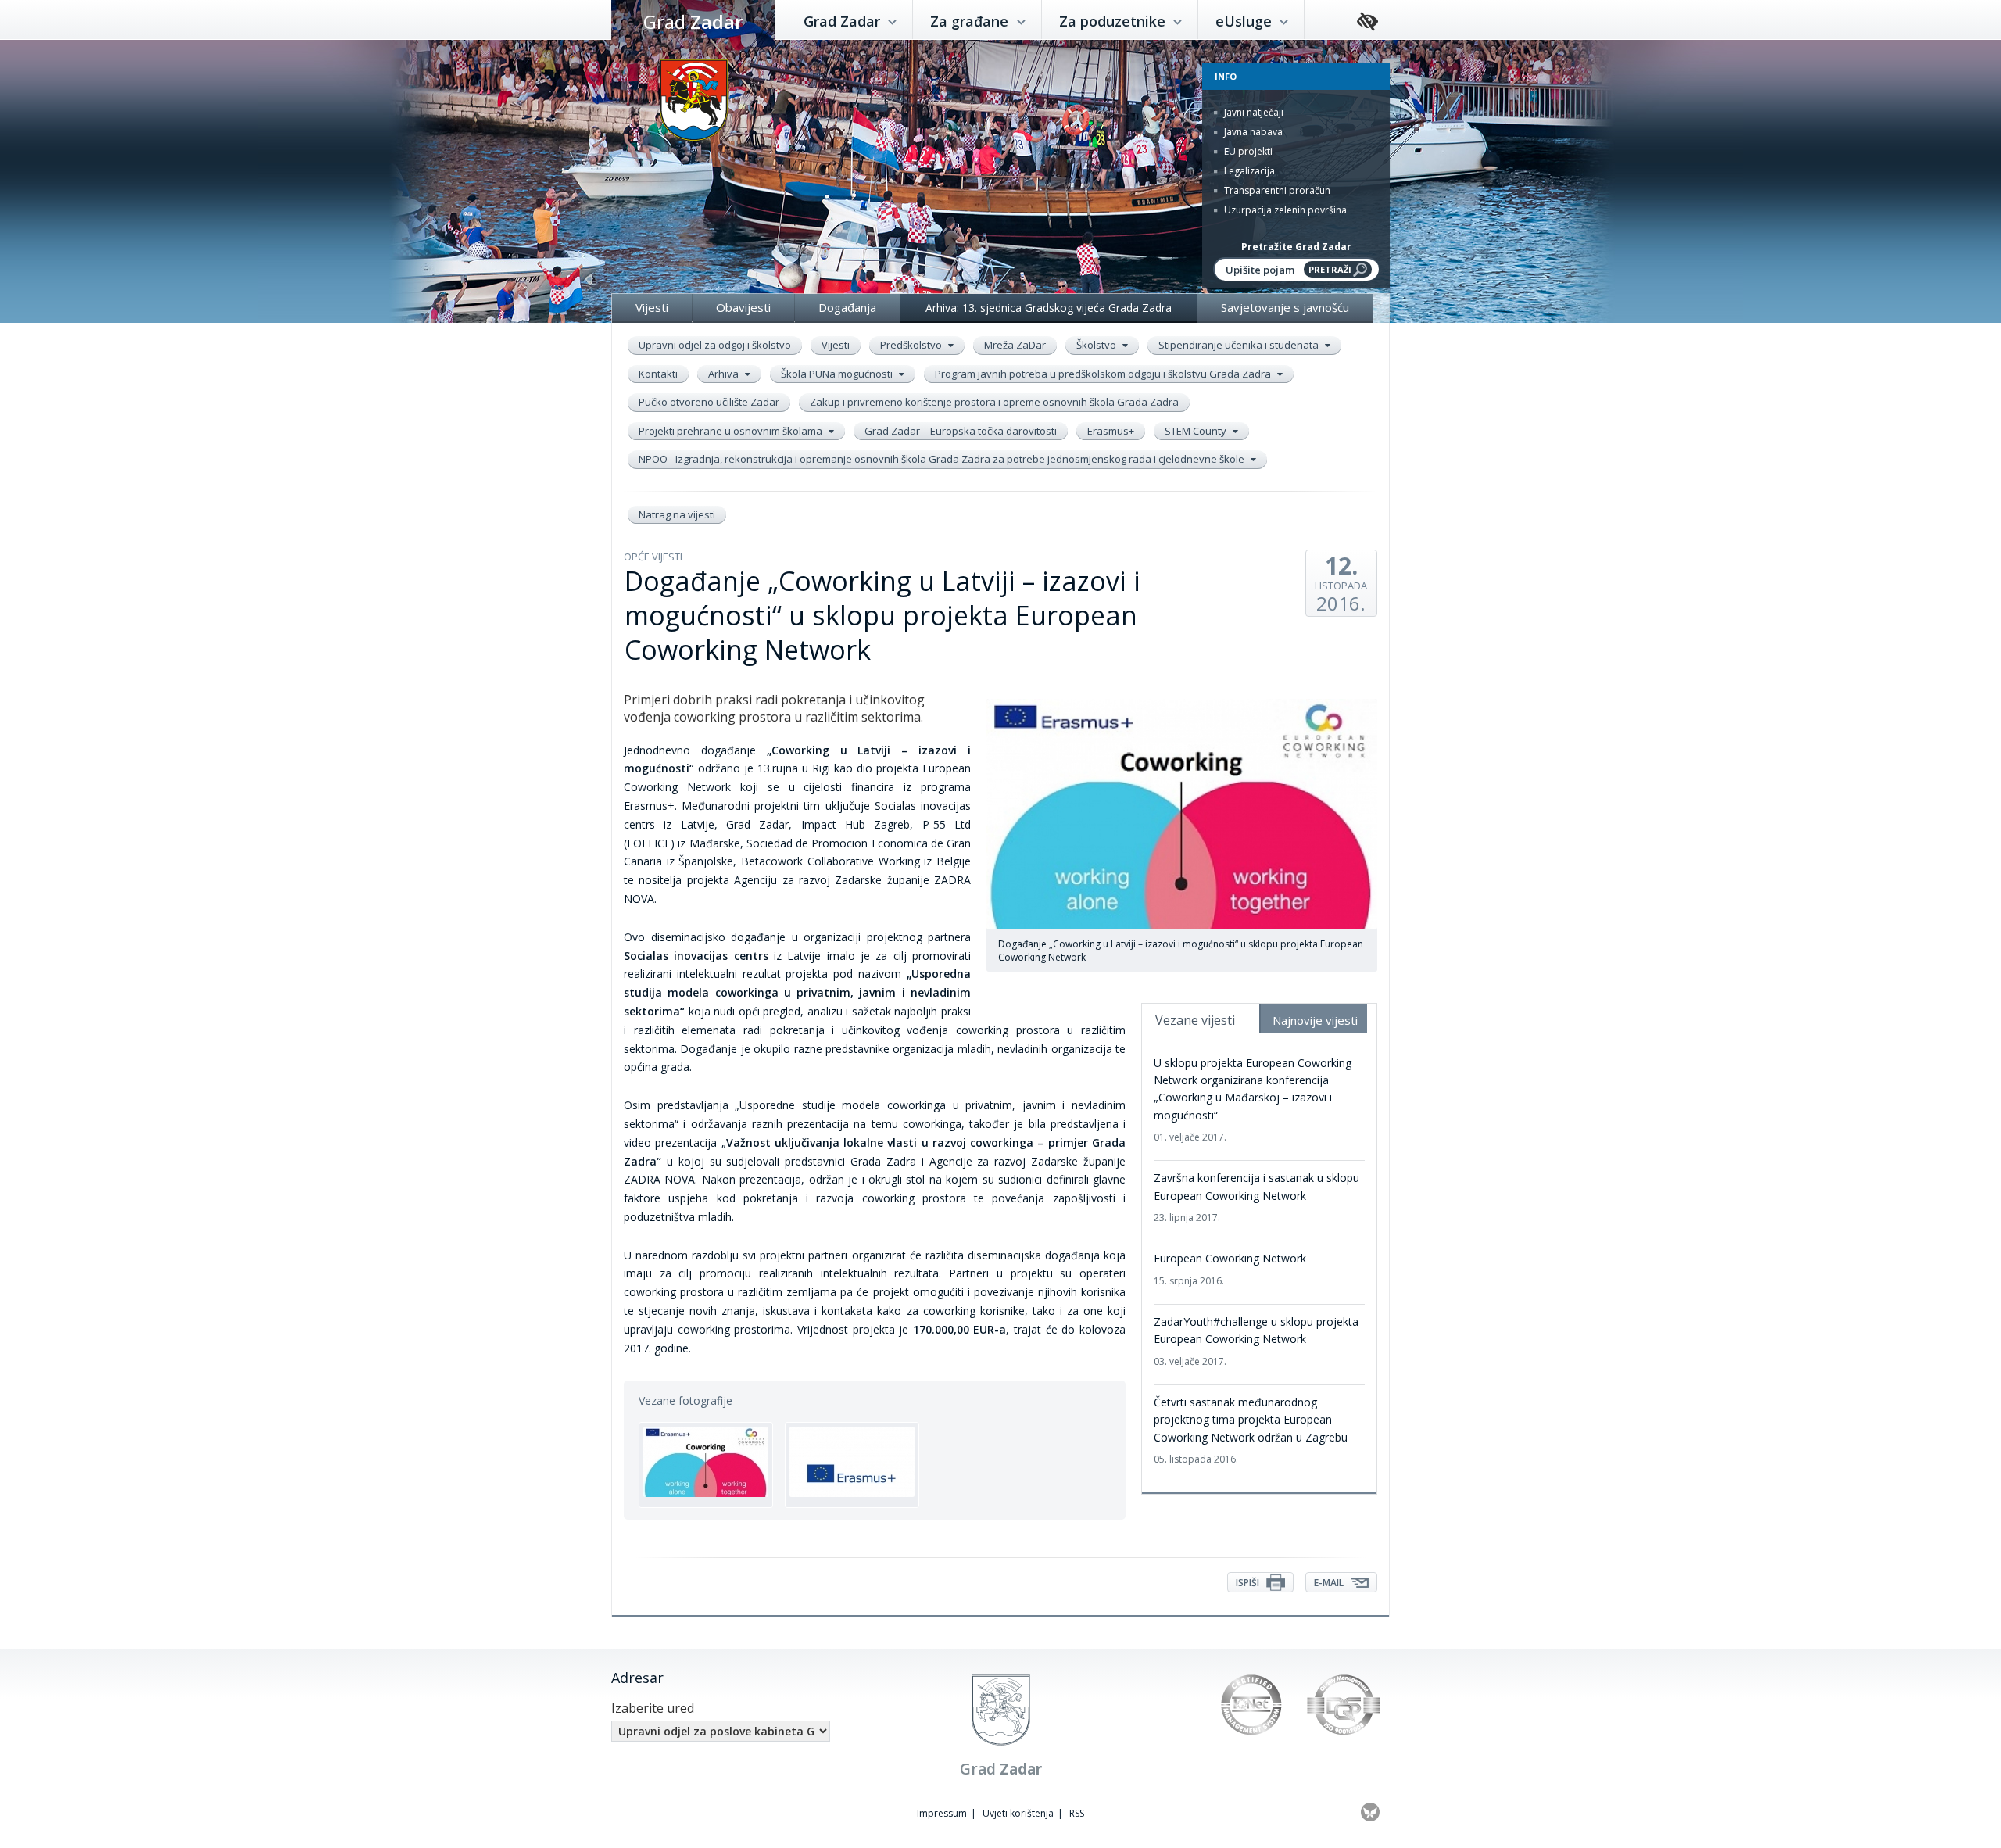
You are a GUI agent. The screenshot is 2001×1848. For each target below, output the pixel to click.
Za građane (971, 21)
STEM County (1197, 431)
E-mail (1330, 1583)
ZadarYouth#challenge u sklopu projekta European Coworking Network (1256, 1341)
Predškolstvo (912, 345)
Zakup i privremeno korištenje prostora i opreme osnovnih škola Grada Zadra (994, 402)
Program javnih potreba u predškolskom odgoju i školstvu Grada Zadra (1104, 374)
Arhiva (725, 374)
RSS (1077, 1813)
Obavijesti (743, 307)
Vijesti (652, 307)
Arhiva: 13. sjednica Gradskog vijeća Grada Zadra (1049, 308)
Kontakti (658, 374)
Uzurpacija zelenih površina (1284, 210)
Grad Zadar (844, 21)
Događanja (847, 307)
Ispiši (1249, 1583)
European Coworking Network (1230, 1269)
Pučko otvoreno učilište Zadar (709, 402)
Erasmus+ (1111, 431)
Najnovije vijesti (1315, 1020)
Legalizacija (1248, 171)
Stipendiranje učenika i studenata (1240, 345)
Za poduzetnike (1114, 21)
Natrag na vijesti (677, 514)
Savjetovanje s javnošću (1285, 307)
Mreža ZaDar (1015, 345)
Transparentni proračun (1276, 190)
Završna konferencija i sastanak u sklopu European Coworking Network (1256, 1197)
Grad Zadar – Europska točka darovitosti (961, 431)
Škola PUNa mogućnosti (838, 374)
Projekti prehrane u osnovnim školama (732, 431)
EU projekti (1247, 151)
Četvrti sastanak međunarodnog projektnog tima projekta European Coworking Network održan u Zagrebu (1251, 1430)
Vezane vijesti (1195, 1020)
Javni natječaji (1253, 112)
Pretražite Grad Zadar (1296, 247)
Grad (693, 21)
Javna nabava (1252, 132)
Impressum (942, 1813)
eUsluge (1246, 21)
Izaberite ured (653, 1708)
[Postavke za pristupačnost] (1367, 22)
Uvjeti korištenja (1018, 1813)
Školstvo (1097, 345)
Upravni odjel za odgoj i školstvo (715, 345)
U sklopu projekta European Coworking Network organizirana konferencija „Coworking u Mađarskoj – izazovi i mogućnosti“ (1253, 1100)
